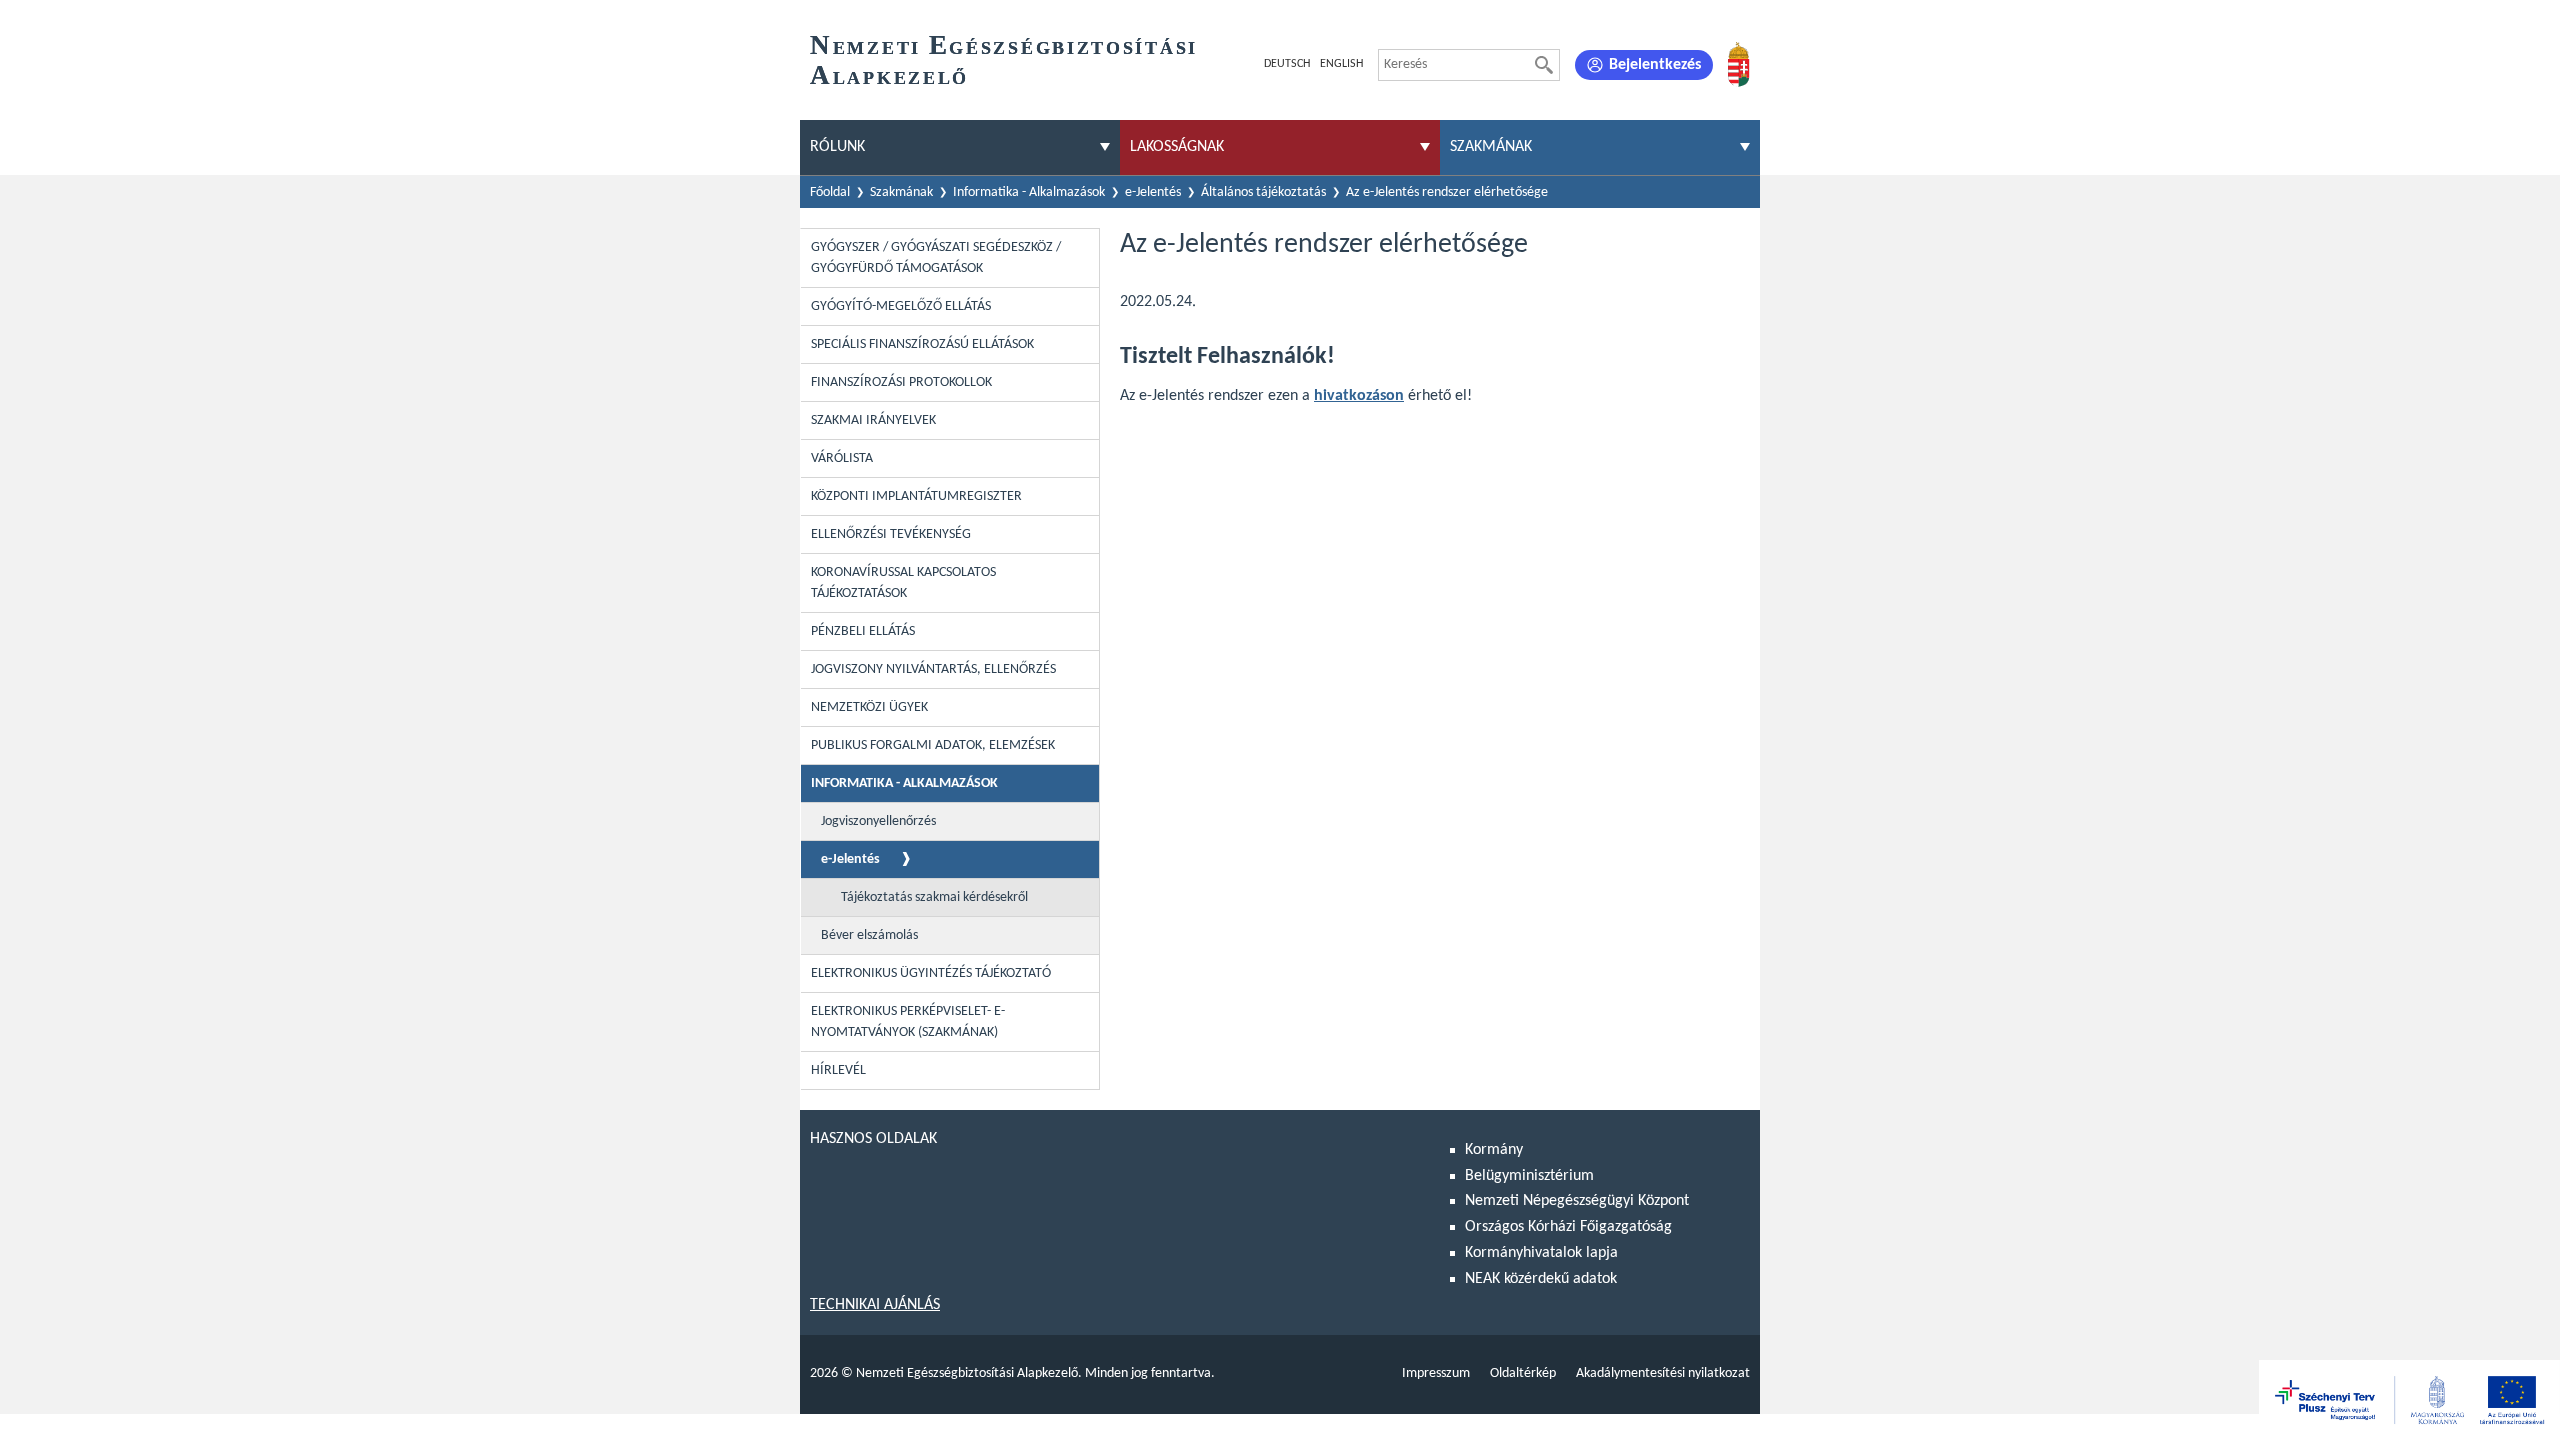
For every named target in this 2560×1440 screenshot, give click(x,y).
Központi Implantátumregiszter (916, 496)
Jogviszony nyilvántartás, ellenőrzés (933, 669)
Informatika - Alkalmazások (1029, 192)
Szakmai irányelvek (873, 420)
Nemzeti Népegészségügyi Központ (1577, 1201)
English (1341, 64)
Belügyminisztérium (1529, 1176)
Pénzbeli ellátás (863, 631)
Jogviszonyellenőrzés (878, 821)
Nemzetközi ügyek (869, 707)
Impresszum (1436, 1373)
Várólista (842, 458)
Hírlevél (838, 1070)
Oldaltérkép (1523, 1373)
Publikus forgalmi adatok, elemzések (933, 745)
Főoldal (830, 192)
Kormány (1494, 1150)
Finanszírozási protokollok (901, 382)
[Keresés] (1544, 65)
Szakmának (901, 192)
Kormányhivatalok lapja (1541, 1253)
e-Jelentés (1153, 192)
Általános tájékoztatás (1263, 192)
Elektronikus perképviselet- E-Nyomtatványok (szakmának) (908, 1022)
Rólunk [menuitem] (837, 147)
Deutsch (1287, 64)
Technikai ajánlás (875, 1305)
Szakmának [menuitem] (1491, 147)
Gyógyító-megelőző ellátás (901, 306)
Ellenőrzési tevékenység (891, 534)
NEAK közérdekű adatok (1541, 1279)
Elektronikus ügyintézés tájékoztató (931, 973)
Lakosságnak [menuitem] (1177, 147)
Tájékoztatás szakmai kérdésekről (934, 897)
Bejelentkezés (1655, 65)
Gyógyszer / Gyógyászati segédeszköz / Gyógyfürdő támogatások (936, 258)
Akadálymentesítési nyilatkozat (1663, 1373)
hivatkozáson (1359, 396)
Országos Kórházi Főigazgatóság (1568, 1227)
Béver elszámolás (869, 935)
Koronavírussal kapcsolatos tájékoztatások (903, 583)
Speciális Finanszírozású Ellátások (922, 344)
